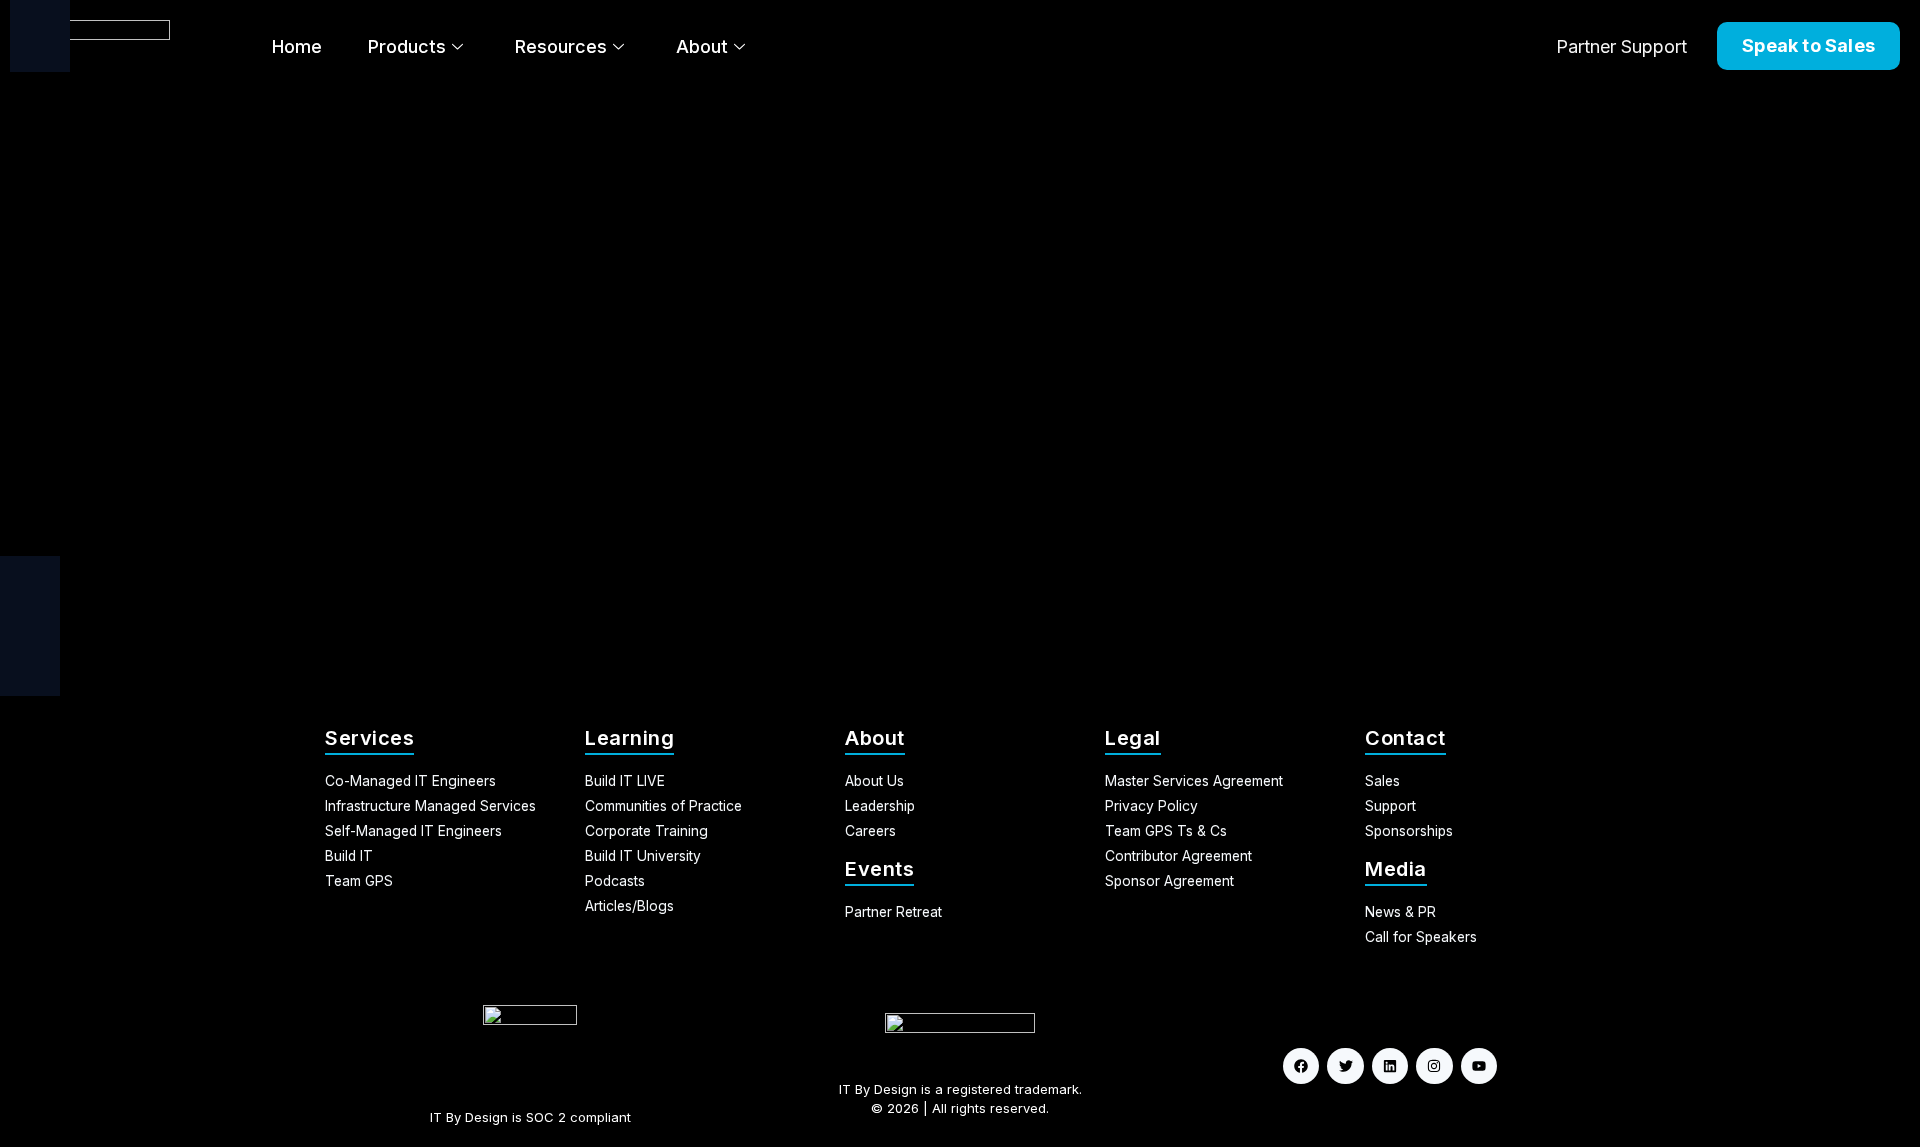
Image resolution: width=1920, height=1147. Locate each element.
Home (297, 46)
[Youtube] (1479, 1066)
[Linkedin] (1390, 1066)
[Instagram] (1434, 1066)
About (702, 46)
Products (407, 46)
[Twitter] (1345, 1066)
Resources (561, 46)
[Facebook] (1301, 1066)
